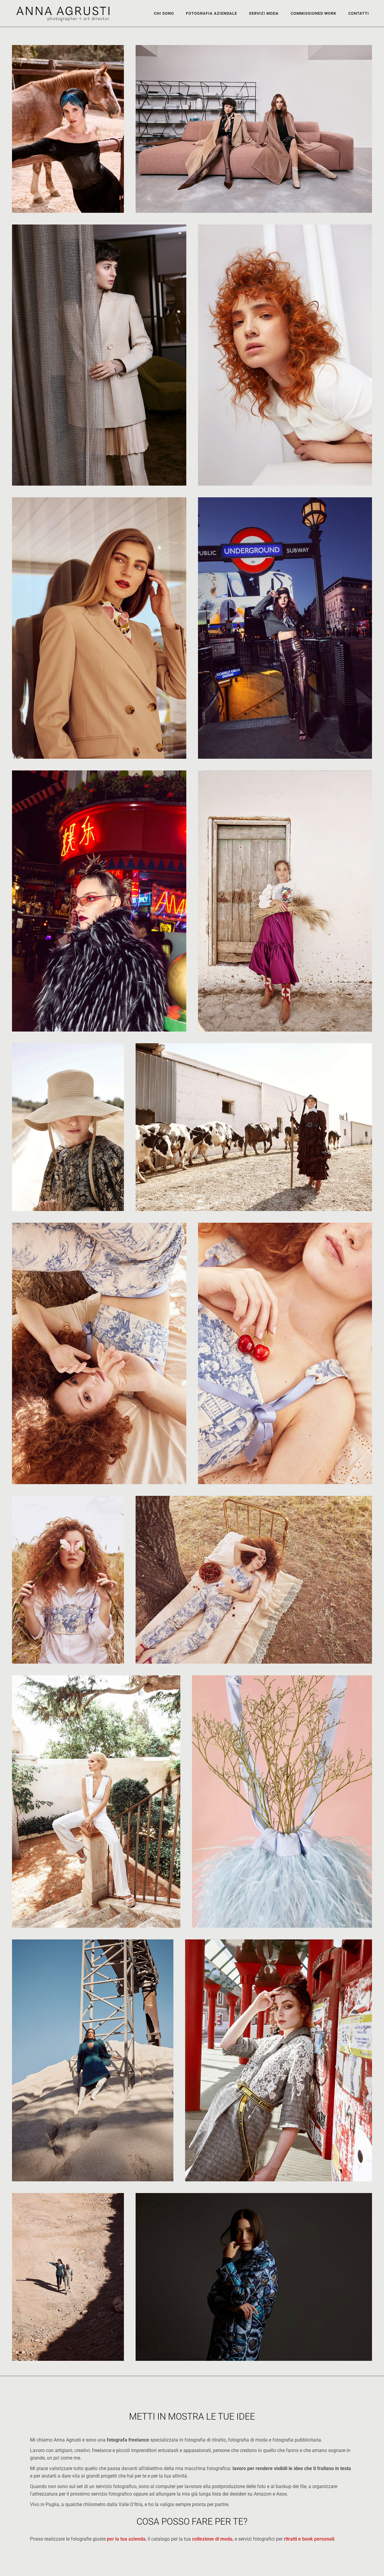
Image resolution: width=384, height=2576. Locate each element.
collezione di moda (212, 2539)
